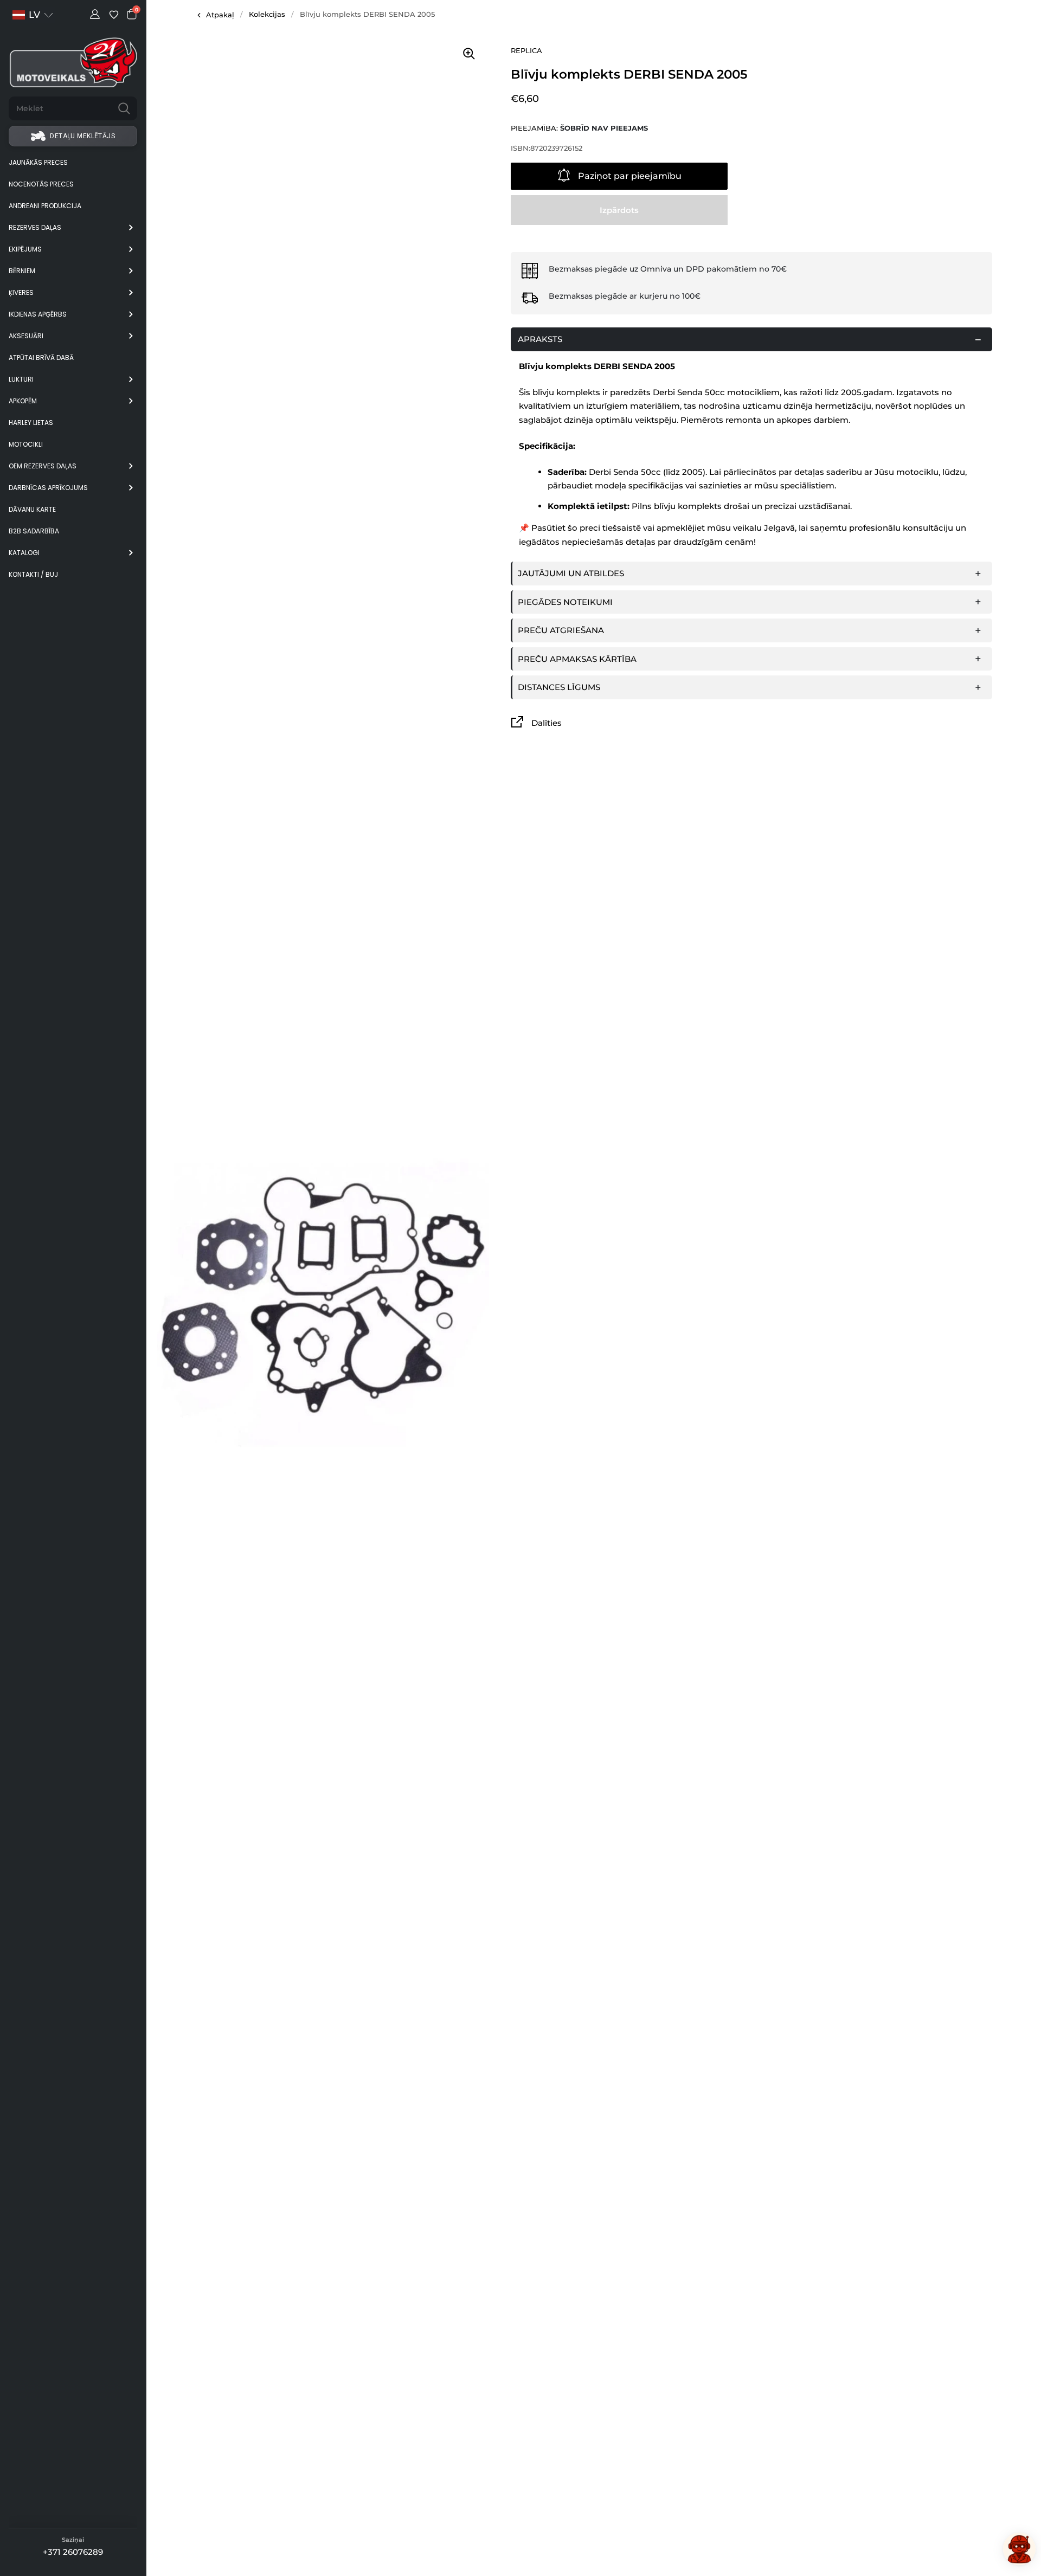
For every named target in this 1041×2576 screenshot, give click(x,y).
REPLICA (526, 50)
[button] (33, 15)
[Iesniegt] (124, 108)
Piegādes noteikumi (565, 602)
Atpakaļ (220, 15)
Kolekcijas (267, 14)
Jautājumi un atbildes (571, 573)
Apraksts (540, 339)
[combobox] (60, 108)
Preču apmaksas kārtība (577, 659)
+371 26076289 (73, 2552)
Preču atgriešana (561, 630)
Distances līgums (559, 687)
